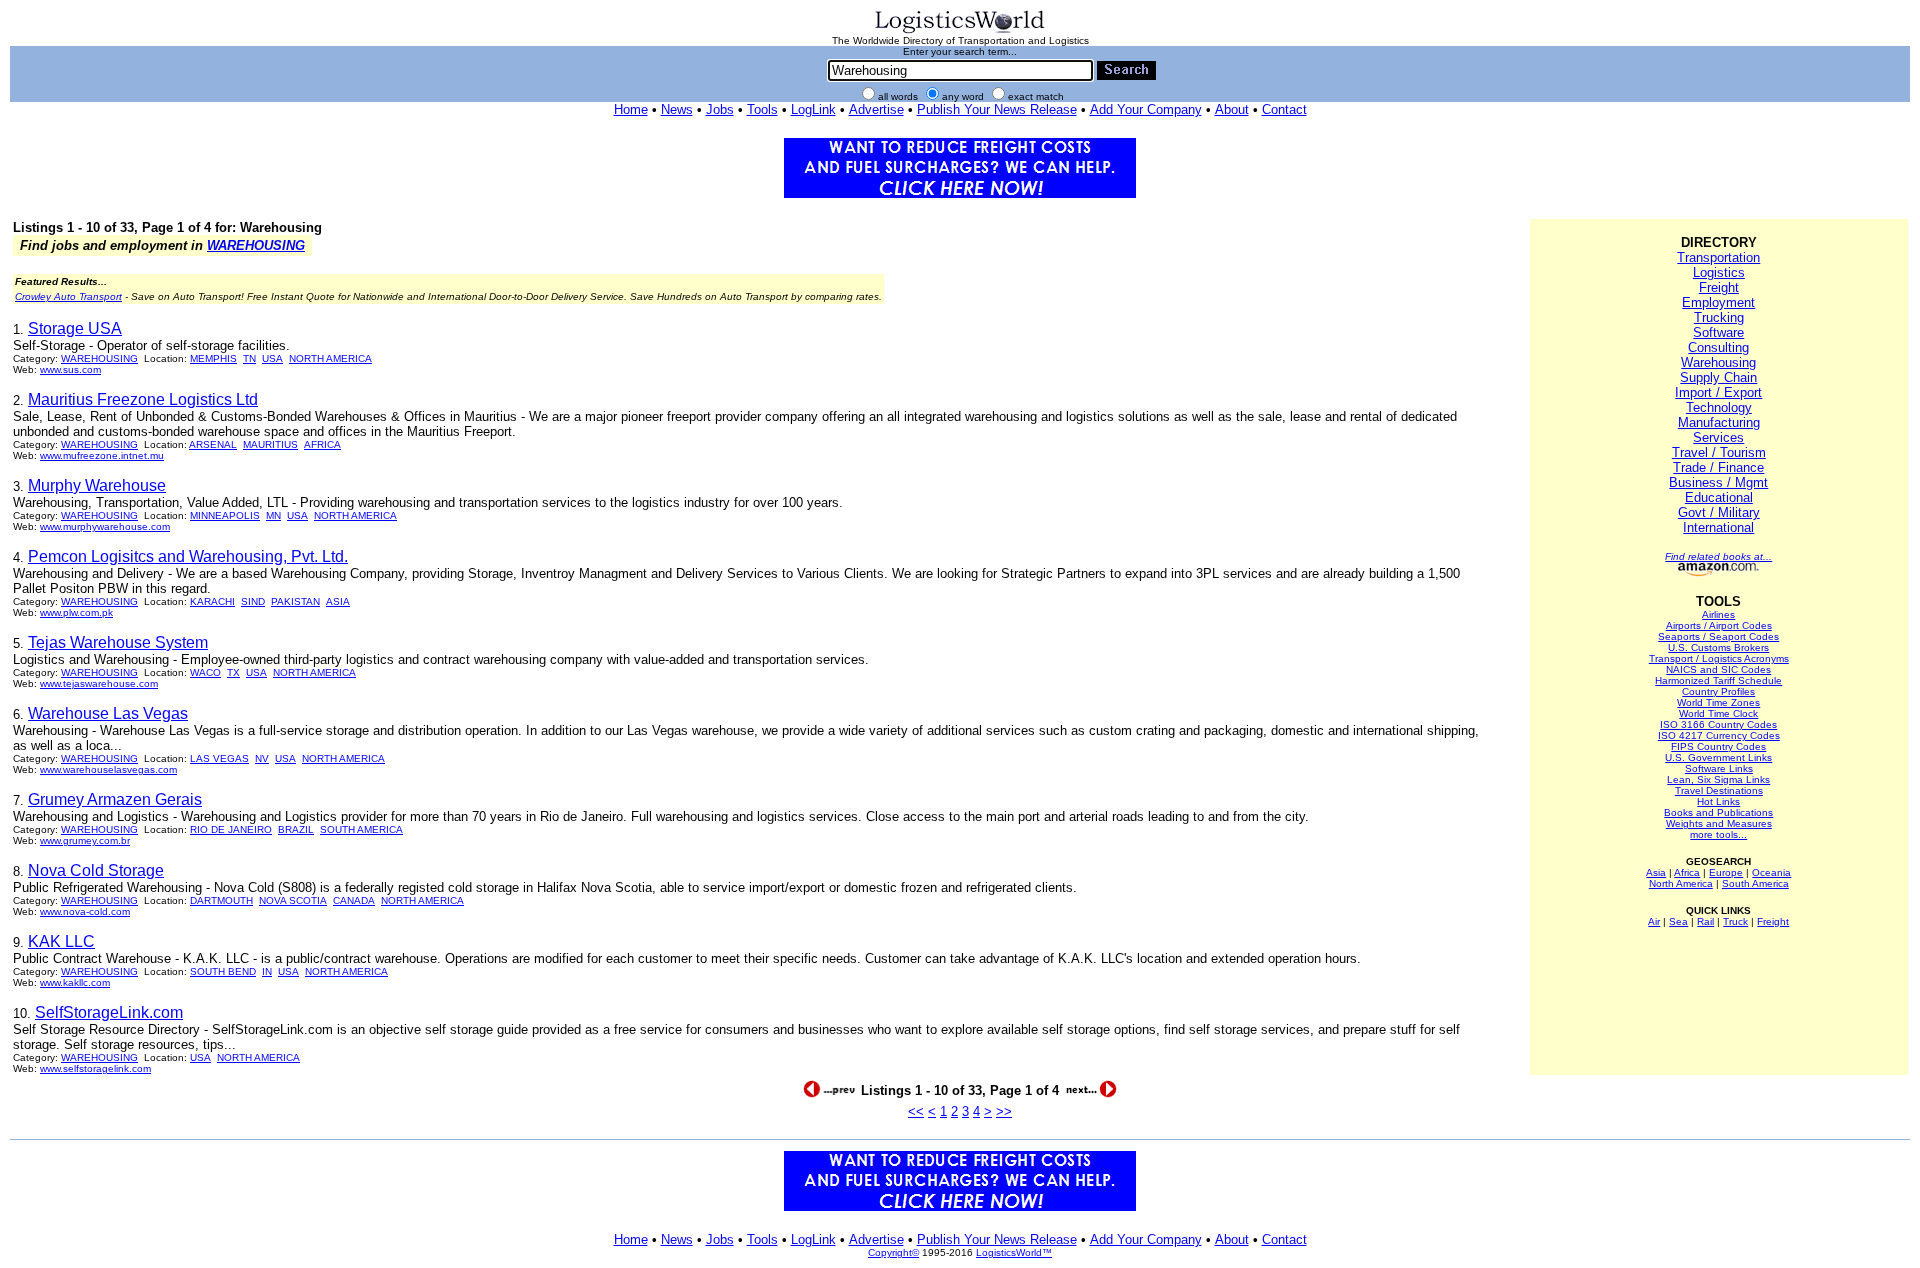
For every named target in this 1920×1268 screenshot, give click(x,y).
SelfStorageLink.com (109, 1012)
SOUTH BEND (223, 971)
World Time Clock (1718, 713)
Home (631, 109)
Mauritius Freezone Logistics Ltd (143, 399)
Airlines (1718, 614)
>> (1004, 1111)
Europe (1726, 872)
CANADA (354, 900)
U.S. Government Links (1718, 757)
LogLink (813, 109)
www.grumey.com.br (85, 840)
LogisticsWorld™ (1014, 1252)
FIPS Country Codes (1718, 746)
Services (1718, 437)
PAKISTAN (295, 601)
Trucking (1719, 317)
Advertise (876, 109)
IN (267, 971)
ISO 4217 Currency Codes (1719, 735)
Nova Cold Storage (96, 870)
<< (916, 1111)
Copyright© (893, 1252)
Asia (1656, 872)
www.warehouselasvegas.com (108, 769)
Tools (762, 109)
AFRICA (322, 444)
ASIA (338, 601)
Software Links (1719, 768)
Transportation (1718, 257)
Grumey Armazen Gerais (115, 799)
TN (249, 358)
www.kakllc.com (75, 982)
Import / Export (1718, 392)
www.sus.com (70, 369)
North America (1681, 883)
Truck (1735, 921)
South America (1755, 883)
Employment (1718, 302)
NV (262, 758)
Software (1718, 332)
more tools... (1718, 834)
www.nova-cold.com (85, 911)
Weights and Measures (1719, 823)
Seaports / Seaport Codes (1718, 636)
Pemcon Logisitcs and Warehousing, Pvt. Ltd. (188, 556)
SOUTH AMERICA (361, 829)
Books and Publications (1718, 812)
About (1232, 109)
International (1718, 527)
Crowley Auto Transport (68, 296)
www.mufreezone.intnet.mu (102, 455)
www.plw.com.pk (76, 612)
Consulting (1718, 347)
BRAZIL (296, 829)
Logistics (1719, 272)
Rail (1705, 921)
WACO (205, 672)
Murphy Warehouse (97, 485)
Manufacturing (1719, 422)
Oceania (1771, 872)
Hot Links (1718, 801)
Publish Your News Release (997, 109)
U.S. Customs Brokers (1718, 647)
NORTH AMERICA (330, 358)
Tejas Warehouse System (118, 642)
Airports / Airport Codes (1719, 625)
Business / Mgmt (1718, 482)
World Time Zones (1718, 702)
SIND (253, 601)
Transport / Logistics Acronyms (1719, 658)
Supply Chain (1718, 377)
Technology (1719, 407)
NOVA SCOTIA (293, 900)
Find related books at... (1718, 556)
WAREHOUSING (256, 245)
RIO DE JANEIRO (231, 829)
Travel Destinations (1719, 790)
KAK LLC (61, 941)
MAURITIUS (270, 444)
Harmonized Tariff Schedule (1718, 680)
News (677, 109)
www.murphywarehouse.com (105, 526)
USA (272, 358)
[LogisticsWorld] (960, 31)
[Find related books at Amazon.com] (1718, 572)
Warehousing (1718, 362)
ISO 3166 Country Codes (1718, 724)
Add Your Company (1146, 109)
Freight (1719, 287)
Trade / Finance (1718, 467)
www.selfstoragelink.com (95, 1068)
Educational (1719, 497)
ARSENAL (213, 444)
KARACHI (212, 601)
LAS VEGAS (219, 758)
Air (1654, 921)
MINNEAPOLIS (225, 515)
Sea (1678, 921)
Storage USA (75, 328)
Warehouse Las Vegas (108, 713)
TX (233, 672)
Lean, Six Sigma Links (1718, 779)
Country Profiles (1718, 691)
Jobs (720, 109)
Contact (1284, 109)
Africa (1687, 872)
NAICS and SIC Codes (1718, 669)
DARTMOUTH (221, 900)
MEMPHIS (213, 358)
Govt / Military (1719, 512)
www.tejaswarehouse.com (99, 683)
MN (273, 515)
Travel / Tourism (1719, 452)
